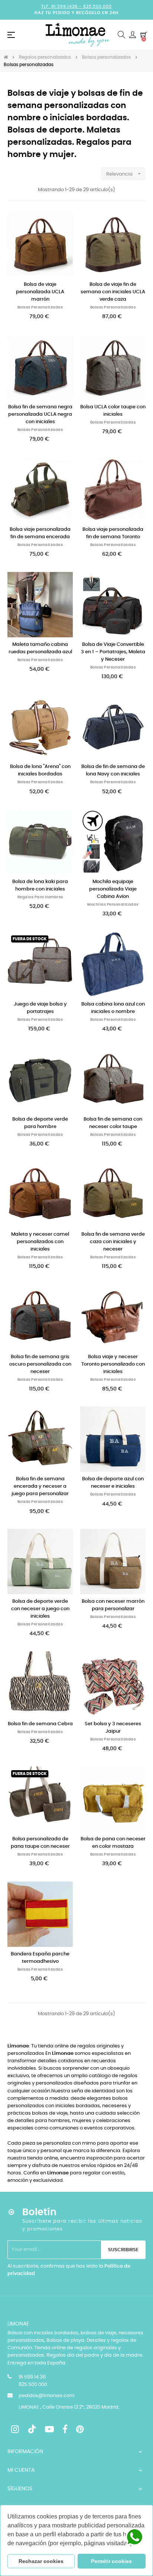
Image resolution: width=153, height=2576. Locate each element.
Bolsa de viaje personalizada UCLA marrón (40, 292)
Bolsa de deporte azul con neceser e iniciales (113, 1483)
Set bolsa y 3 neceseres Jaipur (113, 1728)
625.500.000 (97, 6)
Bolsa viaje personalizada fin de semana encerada (40, 533)
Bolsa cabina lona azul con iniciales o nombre (113, 1008)
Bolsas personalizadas (40, 307)
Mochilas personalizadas (113, 905)
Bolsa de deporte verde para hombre (40, 1123)
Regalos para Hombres (40, 897)
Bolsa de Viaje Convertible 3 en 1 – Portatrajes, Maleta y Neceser (113, 652)
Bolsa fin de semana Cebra (40, 1724)
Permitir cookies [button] (111, 2561)
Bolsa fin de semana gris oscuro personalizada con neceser (40, 1364)
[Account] (133, 35)
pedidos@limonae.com (46, 2396)
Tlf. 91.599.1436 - (62, 6)
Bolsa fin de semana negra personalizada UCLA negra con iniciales (40, 414)
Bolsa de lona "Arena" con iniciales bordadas (40, 770)
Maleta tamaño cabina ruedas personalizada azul (40, 648)
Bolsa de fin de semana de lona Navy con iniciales (113, 770)
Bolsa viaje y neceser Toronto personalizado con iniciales (113, 1364)
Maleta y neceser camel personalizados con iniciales (40, 1242)
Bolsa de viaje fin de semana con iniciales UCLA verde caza (113, 292)
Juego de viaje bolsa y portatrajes (40, 1008)
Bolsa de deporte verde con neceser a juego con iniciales (40, 1609)
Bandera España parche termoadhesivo (40, 1958)
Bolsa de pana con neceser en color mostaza (113, 1843)
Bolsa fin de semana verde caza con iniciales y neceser (113, 1242)
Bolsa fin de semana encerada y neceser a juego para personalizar (40, 1486)
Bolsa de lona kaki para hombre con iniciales (40, 885)
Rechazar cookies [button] (41, 2561)
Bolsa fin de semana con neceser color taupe (113, 1123)
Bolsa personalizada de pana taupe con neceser (40, 1843)
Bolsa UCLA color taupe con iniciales (113, 411)
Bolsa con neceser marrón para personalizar (113, 1605)
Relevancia (124, 174)
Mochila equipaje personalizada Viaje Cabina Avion (113, 889)
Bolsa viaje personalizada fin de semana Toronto (113, 533)
